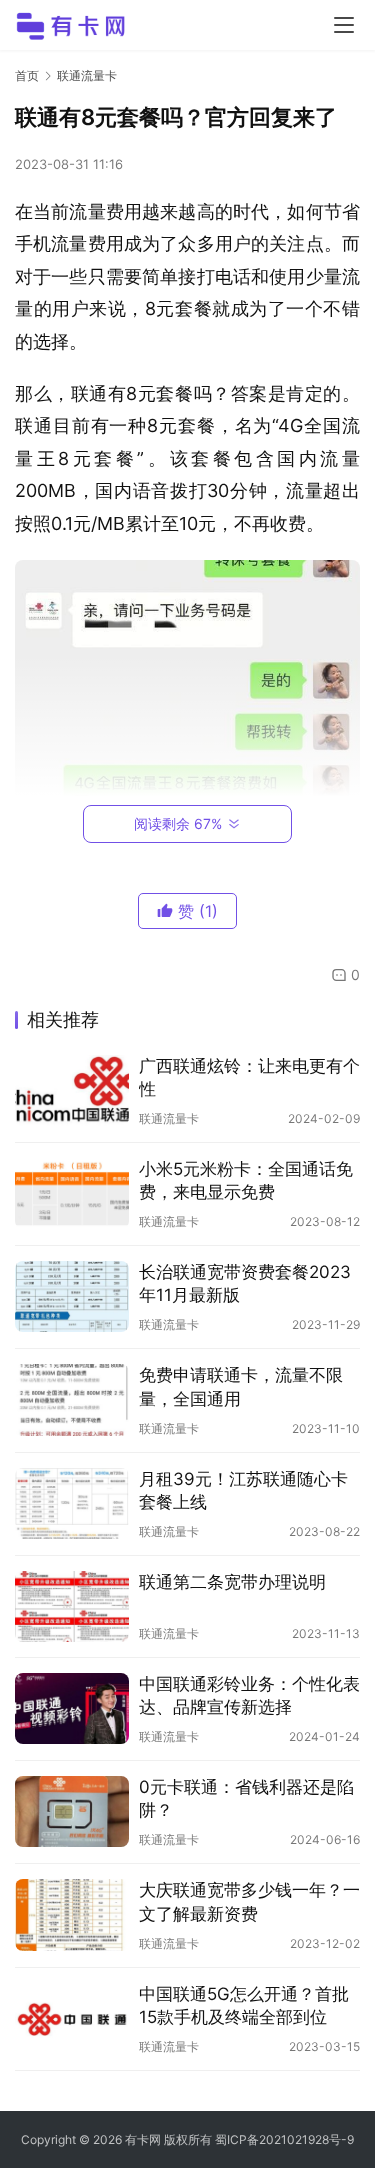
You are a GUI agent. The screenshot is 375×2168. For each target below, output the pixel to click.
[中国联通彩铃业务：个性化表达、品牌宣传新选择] (72, 1708)
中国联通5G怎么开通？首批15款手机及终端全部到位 (244, 2005)
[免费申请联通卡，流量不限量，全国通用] (72, 1399)
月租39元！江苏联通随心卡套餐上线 (243, 1490)
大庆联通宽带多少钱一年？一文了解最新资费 (249, 1901)
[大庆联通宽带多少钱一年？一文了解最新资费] (72, 1914)
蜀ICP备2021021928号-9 (284, 2139)
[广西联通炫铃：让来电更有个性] (72, 1090)
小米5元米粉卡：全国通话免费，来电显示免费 (246, 1180)
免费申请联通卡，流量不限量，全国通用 (241, 1386)
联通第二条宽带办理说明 (232, 1582)
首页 (27, 75)
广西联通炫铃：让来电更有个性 (249, 1077)
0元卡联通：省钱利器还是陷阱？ (246, 1798)
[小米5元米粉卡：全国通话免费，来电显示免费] (72, 1193)
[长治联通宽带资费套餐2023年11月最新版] (72, 1296)
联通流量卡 (169, 1118)
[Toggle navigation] (344, 25)
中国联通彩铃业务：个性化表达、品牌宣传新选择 (249, 1695)
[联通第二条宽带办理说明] (72, 1606)
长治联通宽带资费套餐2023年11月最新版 (245, 1283)
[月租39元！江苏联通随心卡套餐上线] (72, 1503)
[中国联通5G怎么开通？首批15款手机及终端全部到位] (72, 2018)
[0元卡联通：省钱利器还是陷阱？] (72, 1811)
